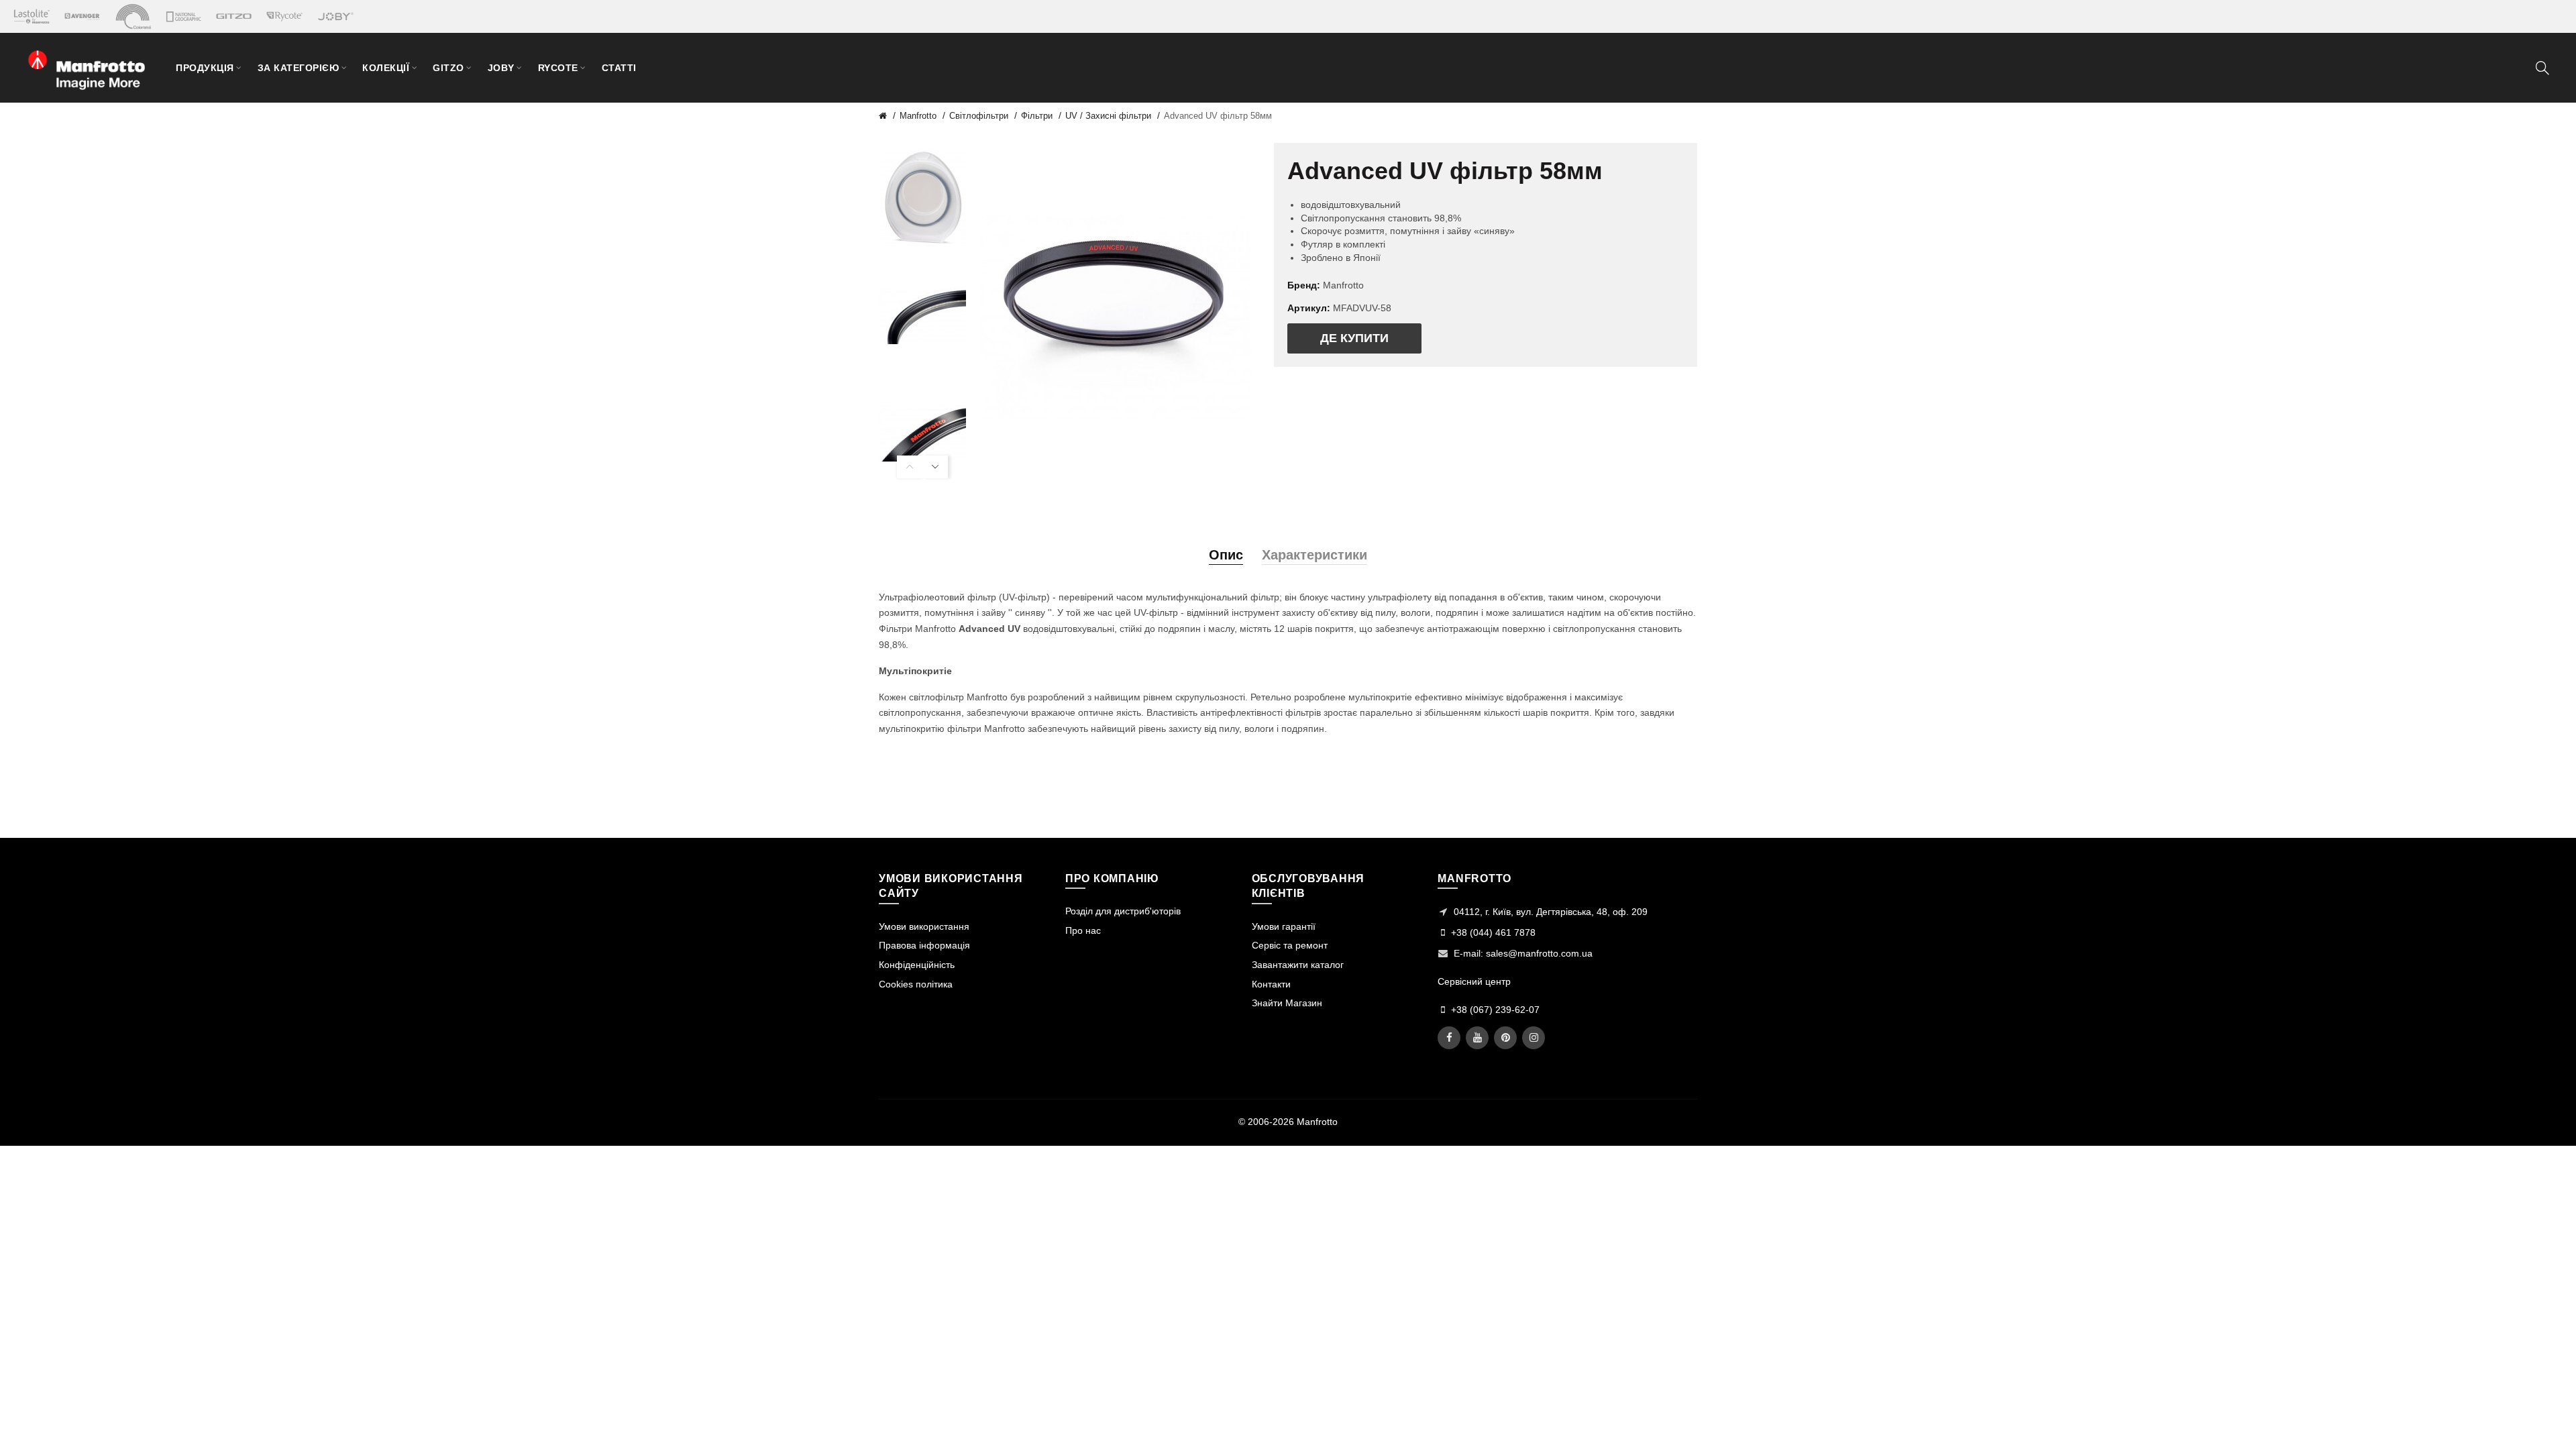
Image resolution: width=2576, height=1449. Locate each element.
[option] (922, 198)
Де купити (1354, 338)
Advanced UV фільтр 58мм (1218, 116)
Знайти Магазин (1287, 1003)
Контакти (1271, 984)
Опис (1226, 555)
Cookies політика (916, 984)
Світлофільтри (979, 116)
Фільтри (1037, 116)
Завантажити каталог (1298, 965)
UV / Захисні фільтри (1108, 116)
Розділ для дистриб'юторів (1123, 911)
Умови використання (924, 926)
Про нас (1083, 930)
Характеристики (1314, 555)
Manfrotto (918, 116)
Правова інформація (924, 945)
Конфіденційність (917, 965)
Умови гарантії (1284, 926)
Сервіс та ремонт (1290, 945)
